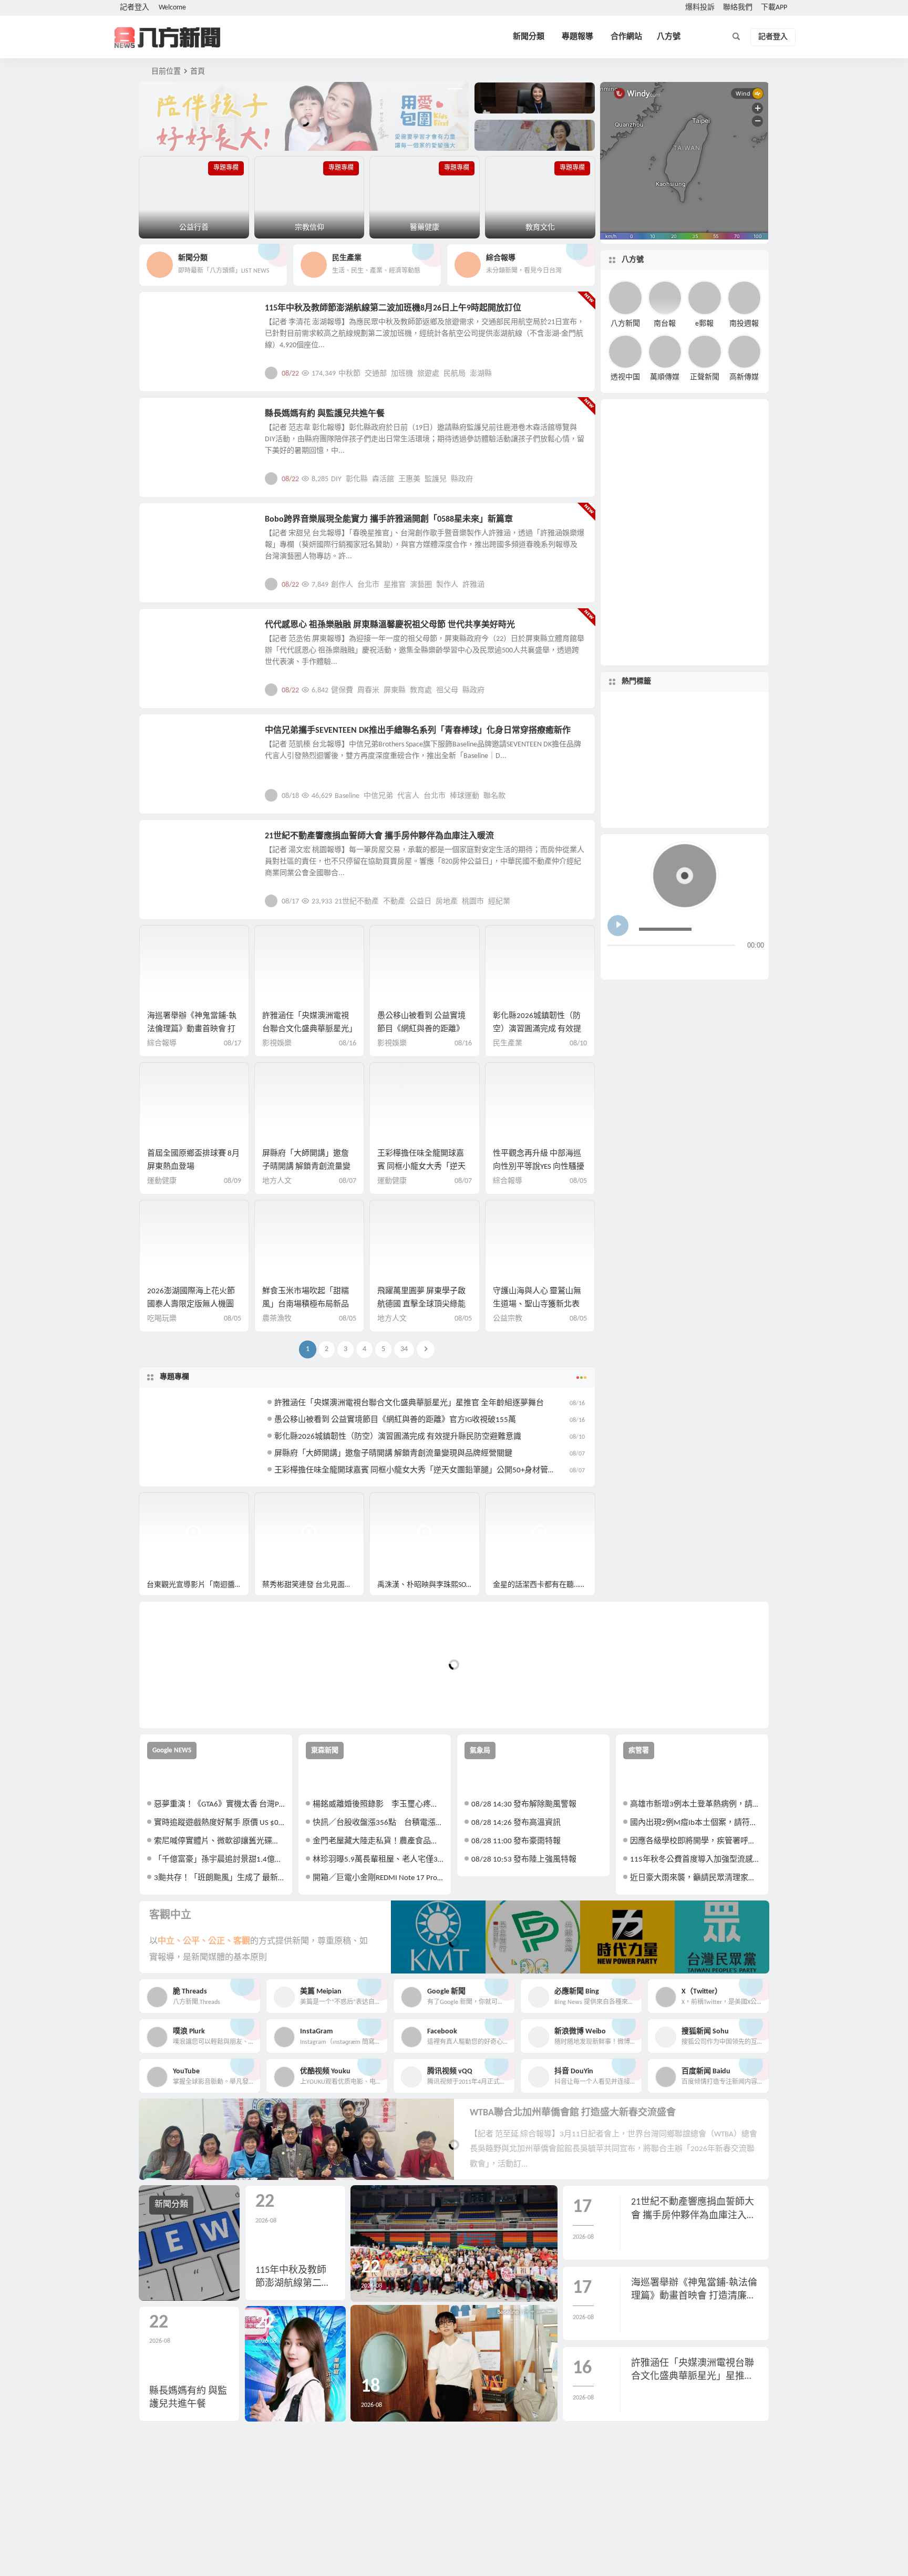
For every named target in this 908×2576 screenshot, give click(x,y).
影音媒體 (164, 1505)
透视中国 (625, 377)
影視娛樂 (171, 525)
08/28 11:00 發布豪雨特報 (516, 1841)
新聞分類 (529, 37)
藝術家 (677, 715)
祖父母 (447, 690)
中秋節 (349, 374)
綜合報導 (162, 1043)
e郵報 (704, 323)
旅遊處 (428, 374)
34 (404, 1349)
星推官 (395, 585)
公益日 (420, 902)
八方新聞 (625, 323)
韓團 (697, 734)
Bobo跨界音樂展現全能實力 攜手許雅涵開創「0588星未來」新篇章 (389, 520)
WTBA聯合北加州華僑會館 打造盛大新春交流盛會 (573, 2113)
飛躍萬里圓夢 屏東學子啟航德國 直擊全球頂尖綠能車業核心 (421, 1305)
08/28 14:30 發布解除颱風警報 (524, 1805)
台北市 (368, 585)
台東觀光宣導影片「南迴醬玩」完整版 (198, 1585)
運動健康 (162, 1181)
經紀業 (499, 902)
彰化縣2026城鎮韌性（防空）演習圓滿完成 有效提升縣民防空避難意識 (537, 1029)
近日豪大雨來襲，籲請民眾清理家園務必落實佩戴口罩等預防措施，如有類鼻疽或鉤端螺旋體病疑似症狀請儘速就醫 (695, 1878)
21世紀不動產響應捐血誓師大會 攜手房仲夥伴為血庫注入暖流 (379, 836)
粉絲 (677, 772)
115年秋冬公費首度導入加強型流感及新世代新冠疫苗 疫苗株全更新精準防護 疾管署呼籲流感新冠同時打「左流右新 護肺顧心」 (695, 1860)
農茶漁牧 (277, 1319)
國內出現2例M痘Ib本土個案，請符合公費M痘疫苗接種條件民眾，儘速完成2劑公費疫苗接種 (695, 1823)
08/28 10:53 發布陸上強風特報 (524, 1860)
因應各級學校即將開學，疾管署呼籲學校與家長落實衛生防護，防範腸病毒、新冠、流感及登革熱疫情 (695, 1841)
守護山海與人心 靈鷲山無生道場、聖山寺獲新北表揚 (537, 1305)
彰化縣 (357, 479)
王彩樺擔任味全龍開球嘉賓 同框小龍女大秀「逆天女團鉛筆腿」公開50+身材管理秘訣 (423, 1471)
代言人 (408, 796)
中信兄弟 (378, 796)
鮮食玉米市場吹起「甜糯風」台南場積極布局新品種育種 (306, 1305)
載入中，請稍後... (186, 1703)
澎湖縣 (481, 374)
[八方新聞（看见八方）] (168, 37)
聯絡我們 (738, 8)
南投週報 (744, 323)
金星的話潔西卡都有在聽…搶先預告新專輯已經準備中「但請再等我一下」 (544, 1585)
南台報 (665, 323)
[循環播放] (699, 963)
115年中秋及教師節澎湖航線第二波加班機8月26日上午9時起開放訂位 (393, 308)
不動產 (394, 902)
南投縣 (707, 784)
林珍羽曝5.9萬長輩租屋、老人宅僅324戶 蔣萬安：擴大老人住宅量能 (378, 1860)
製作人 (447, 585)
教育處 (421, 690)
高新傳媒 (744, 377)
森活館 (383, 479)
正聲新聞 (705, 377)
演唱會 (710, 720)
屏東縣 (395, 690)
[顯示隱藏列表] (755, 963)
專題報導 (577, 37)
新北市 (652, 794)
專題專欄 (174, 1377)
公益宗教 (171, 420)
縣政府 (462, 479)
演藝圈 (421, 585)
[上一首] (616, 963)
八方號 (669, 37)
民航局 (455, 374)
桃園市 (473, 902)
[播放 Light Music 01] (618, 926)
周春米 (368, 690)
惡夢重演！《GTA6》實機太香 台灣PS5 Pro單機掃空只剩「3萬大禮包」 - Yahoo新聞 (219, 1805)
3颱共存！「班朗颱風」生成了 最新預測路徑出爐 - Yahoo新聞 (219, 1878)
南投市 (685, 806)
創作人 (342, 585)
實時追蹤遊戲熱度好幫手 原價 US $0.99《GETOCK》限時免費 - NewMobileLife (219, 1823)
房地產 (447, 902)
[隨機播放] (719, 963)
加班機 (402, 374)
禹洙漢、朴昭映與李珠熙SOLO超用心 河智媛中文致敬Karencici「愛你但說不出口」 (429, 1585)
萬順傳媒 (665, 377)
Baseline (347, 796)
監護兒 (436, 479)
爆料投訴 (700, 8)
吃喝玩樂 (162, 1319)
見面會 (644, 761)
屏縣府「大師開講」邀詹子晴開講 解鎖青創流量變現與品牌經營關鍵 (306, 1167)
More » (579, 373)
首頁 (198, 72)
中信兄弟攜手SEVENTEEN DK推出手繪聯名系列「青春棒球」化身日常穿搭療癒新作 (418, 731)
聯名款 (494, 796)
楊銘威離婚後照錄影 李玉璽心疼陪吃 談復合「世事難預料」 (378, 1805)
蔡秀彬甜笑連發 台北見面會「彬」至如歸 (313, 1585)
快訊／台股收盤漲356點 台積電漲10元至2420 (378, 1823)
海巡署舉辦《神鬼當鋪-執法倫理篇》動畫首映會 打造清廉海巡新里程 (192, 1029)
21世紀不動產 (357, 902)
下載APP (774, 8)
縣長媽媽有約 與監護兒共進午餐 (325, 414)
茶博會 (715, 742)
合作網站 (626, 37)
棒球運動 (465, 796)
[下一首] (636, 963)
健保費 (342, 690)
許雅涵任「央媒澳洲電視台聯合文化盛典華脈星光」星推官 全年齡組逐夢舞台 (308, 1029)
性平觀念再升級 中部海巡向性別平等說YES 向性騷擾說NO (539, 1167)
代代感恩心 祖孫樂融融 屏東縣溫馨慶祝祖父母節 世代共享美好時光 (390, 625)
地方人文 (171, 631)
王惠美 (409, 479)
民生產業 (171, 314)
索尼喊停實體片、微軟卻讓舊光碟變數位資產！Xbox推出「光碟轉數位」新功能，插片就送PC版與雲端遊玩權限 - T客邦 (219, 1841)
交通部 (376, 374)
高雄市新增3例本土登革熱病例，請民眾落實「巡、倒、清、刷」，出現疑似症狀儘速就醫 (695, 1805)
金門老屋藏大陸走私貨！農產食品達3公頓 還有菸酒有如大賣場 (378, 1841)
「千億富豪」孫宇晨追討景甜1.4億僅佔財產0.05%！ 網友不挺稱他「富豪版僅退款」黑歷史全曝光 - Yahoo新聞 (219, 1860)
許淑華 (711, 774)
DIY (336, 479)
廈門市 (683, 749)
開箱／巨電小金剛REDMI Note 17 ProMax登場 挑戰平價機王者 (378, 1878)
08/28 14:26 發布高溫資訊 (516, 1823)
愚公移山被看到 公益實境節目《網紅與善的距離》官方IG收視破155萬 (421, 1029)
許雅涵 (473, 585)
